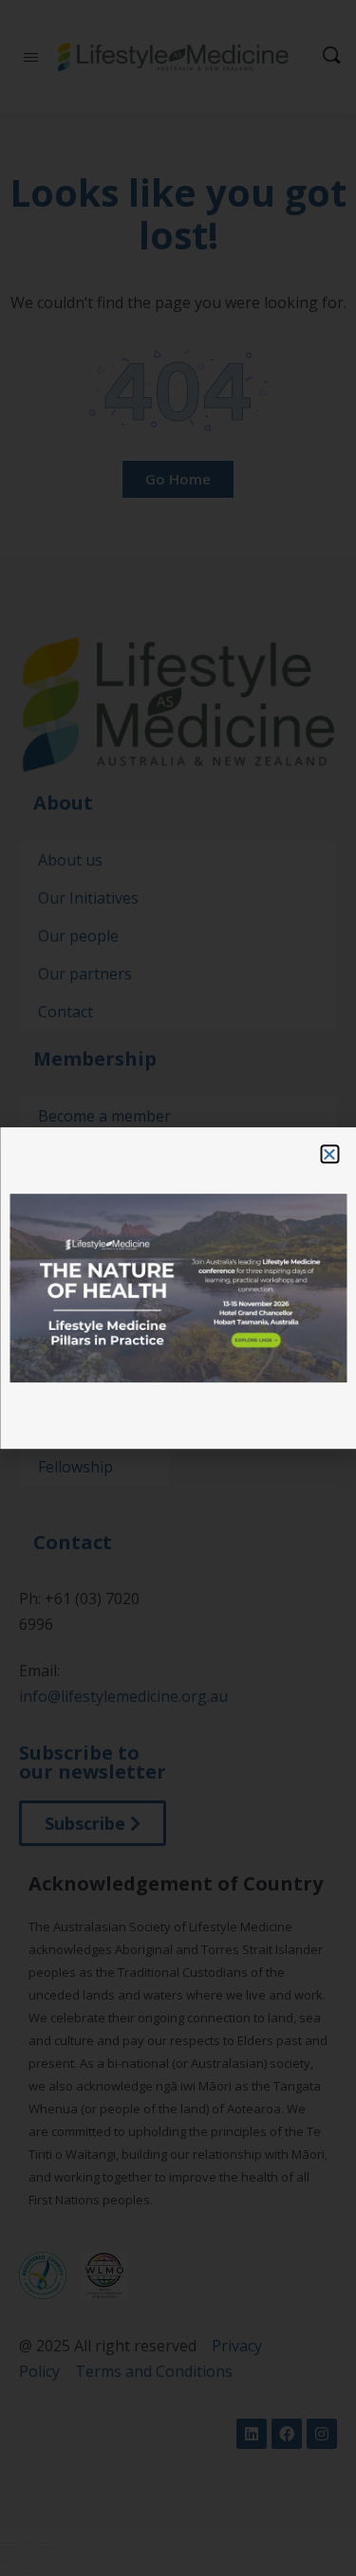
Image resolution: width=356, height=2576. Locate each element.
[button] (329, 1154)
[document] (178, 1288)
